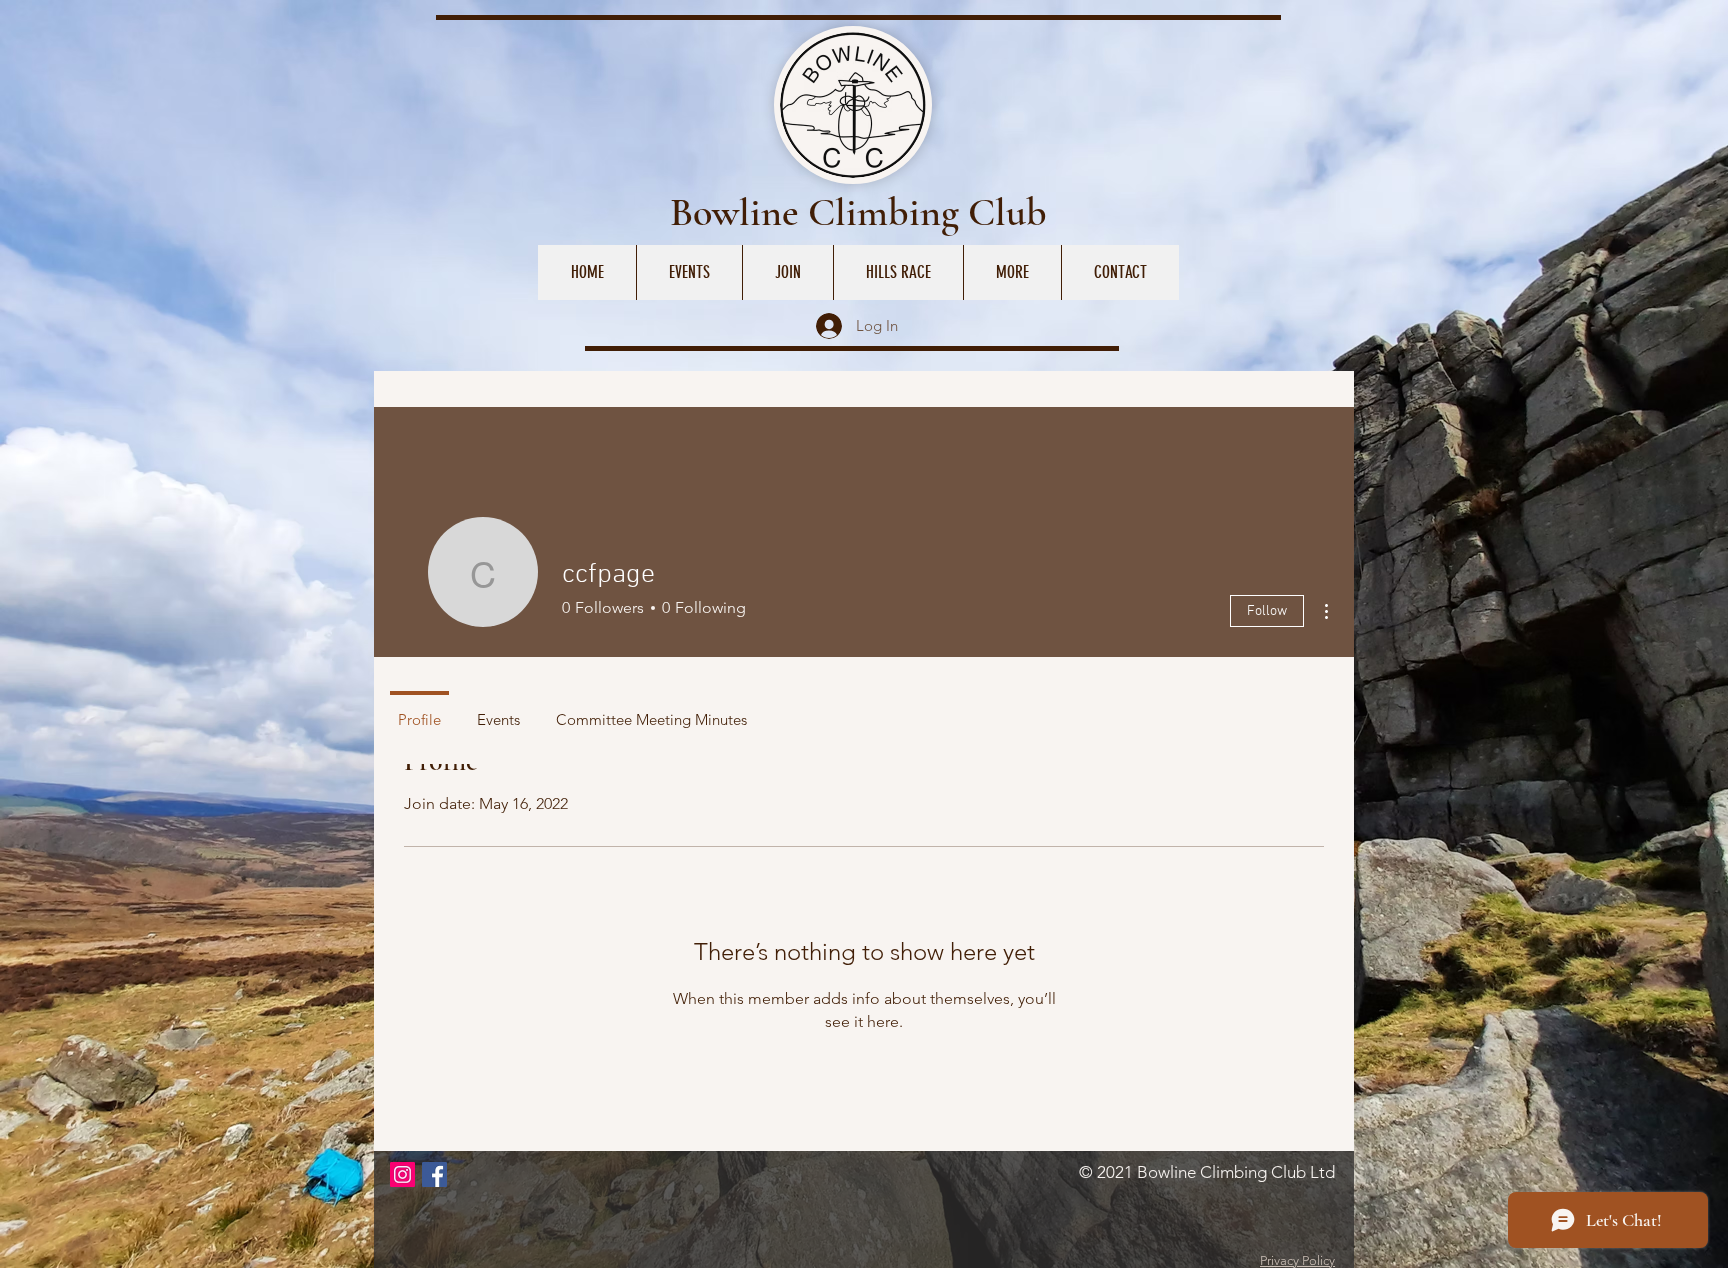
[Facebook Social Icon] (434, 1174)
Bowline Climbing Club (858, 212)
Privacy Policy (1297, 1260)
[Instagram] (402, 1174)
